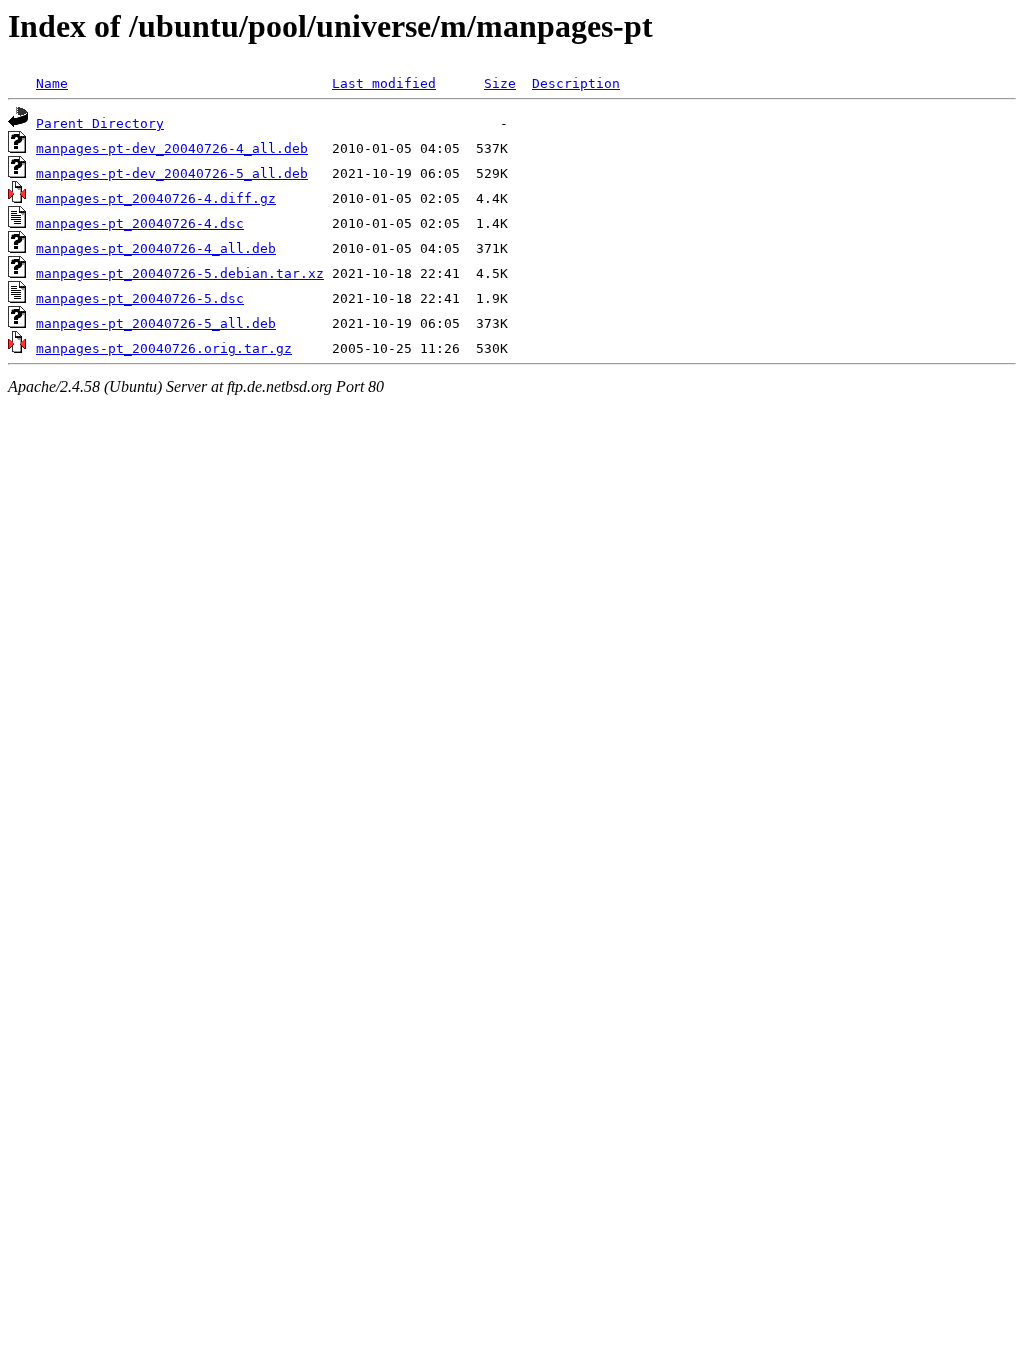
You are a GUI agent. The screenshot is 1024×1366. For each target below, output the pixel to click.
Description (576, 83)
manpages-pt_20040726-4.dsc (140, 223)
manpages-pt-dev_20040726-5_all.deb (172, 173)
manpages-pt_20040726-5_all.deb (156, 323)
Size (500, 83)
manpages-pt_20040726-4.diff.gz (156, 198)
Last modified (384, 83)
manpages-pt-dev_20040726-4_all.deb (172, 148)
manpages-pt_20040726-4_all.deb (156, 248)
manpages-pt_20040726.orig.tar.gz (164, 348)
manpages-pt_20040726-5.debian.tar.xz (180, 273)
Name (52, 83)
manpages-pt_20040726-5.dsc (140, 298)
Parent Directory (100, 123)
